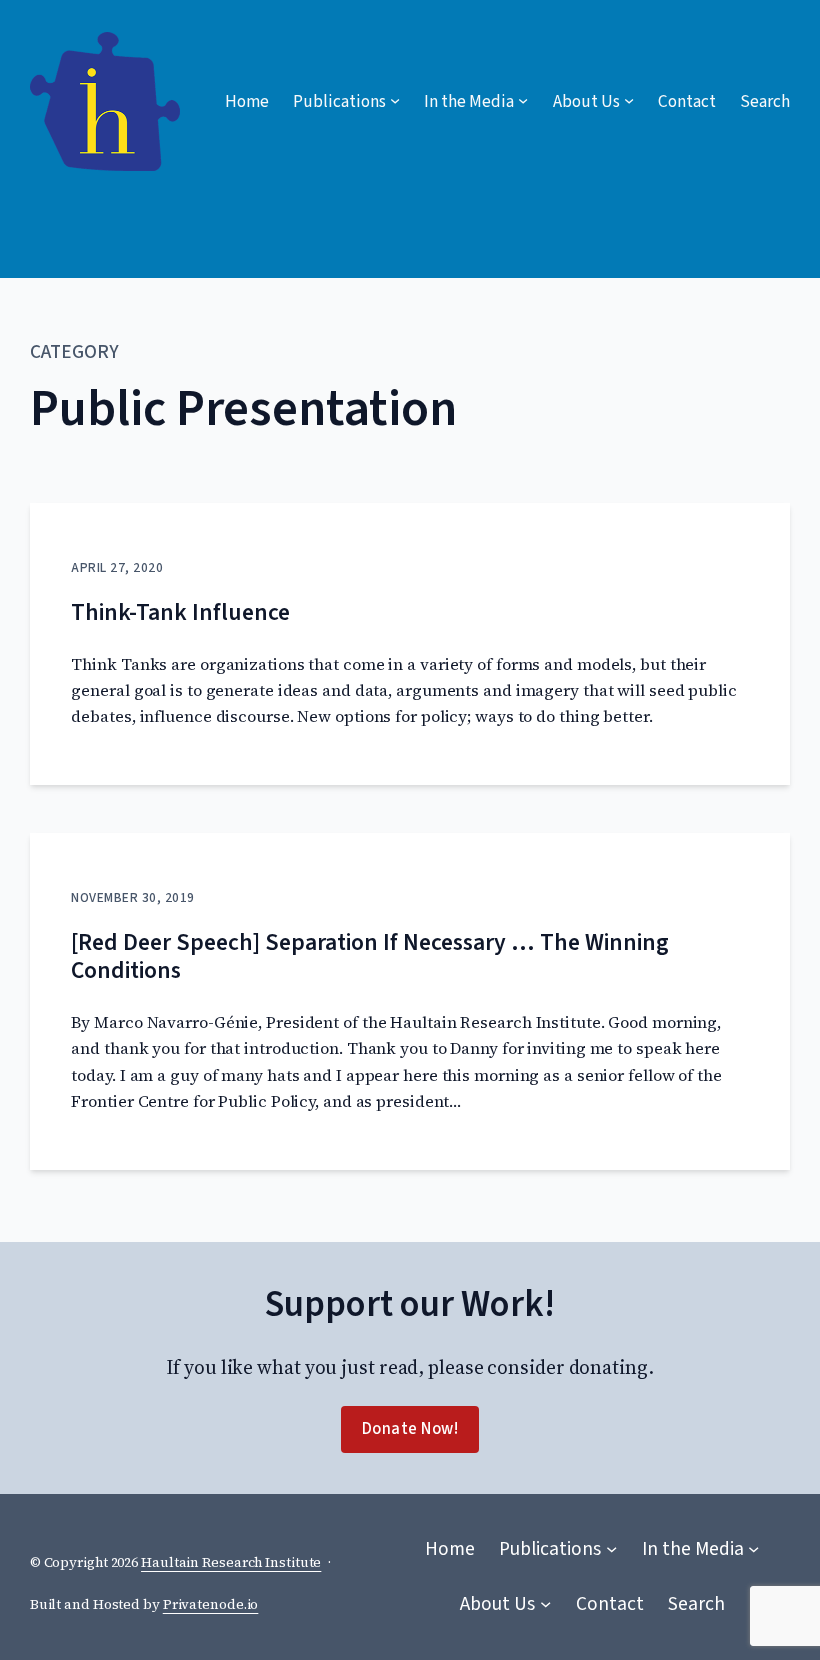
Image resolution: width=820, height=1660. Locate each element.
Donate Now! (410, 1429)
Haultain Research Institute (231, 1562)
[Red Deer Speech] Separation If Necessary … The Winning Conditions (370, 957)
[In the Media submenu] (753, 1549)
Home (247, 101)
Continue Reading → (152, 740)
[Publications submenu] (611, 1549)
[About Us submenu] (545, 1604)
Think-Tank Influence (180, 613)
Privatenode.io (211, 1604)
